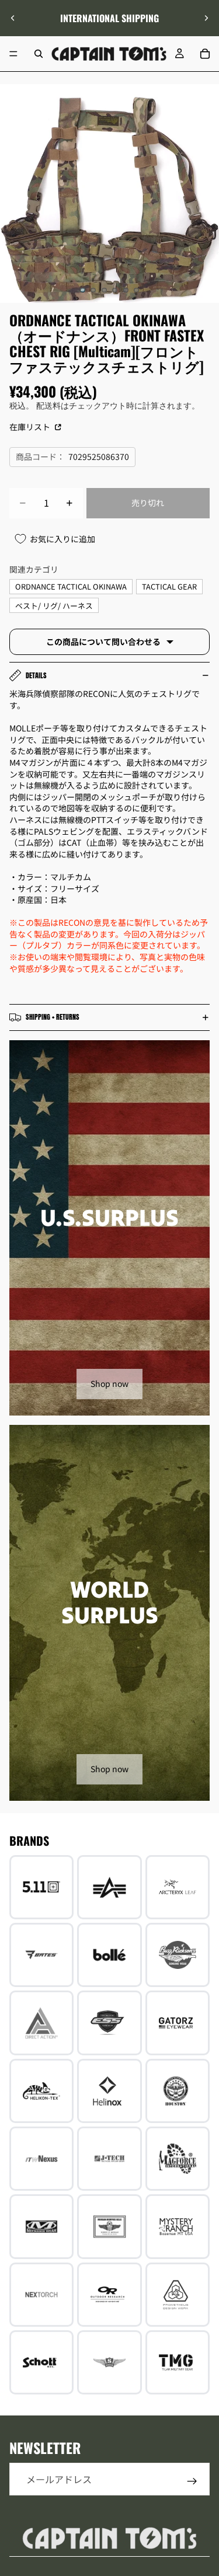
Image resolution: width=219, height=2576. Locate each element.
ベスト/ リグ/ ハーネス (54, 606)
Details (36, 675)
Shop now (109, 1383)
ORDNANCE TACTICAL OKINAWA (71, 586)
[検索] (39, 54)
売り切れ (148, 503)
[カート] (205, 54)
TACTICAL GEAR (169, 586)
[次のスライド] (206, 18)
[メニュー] (13, 54)
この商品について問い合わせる (103, 642)
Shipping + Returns (53, 1017)
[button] (204, 2477)
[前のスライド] (13, 18)
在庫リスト (31, 427)
